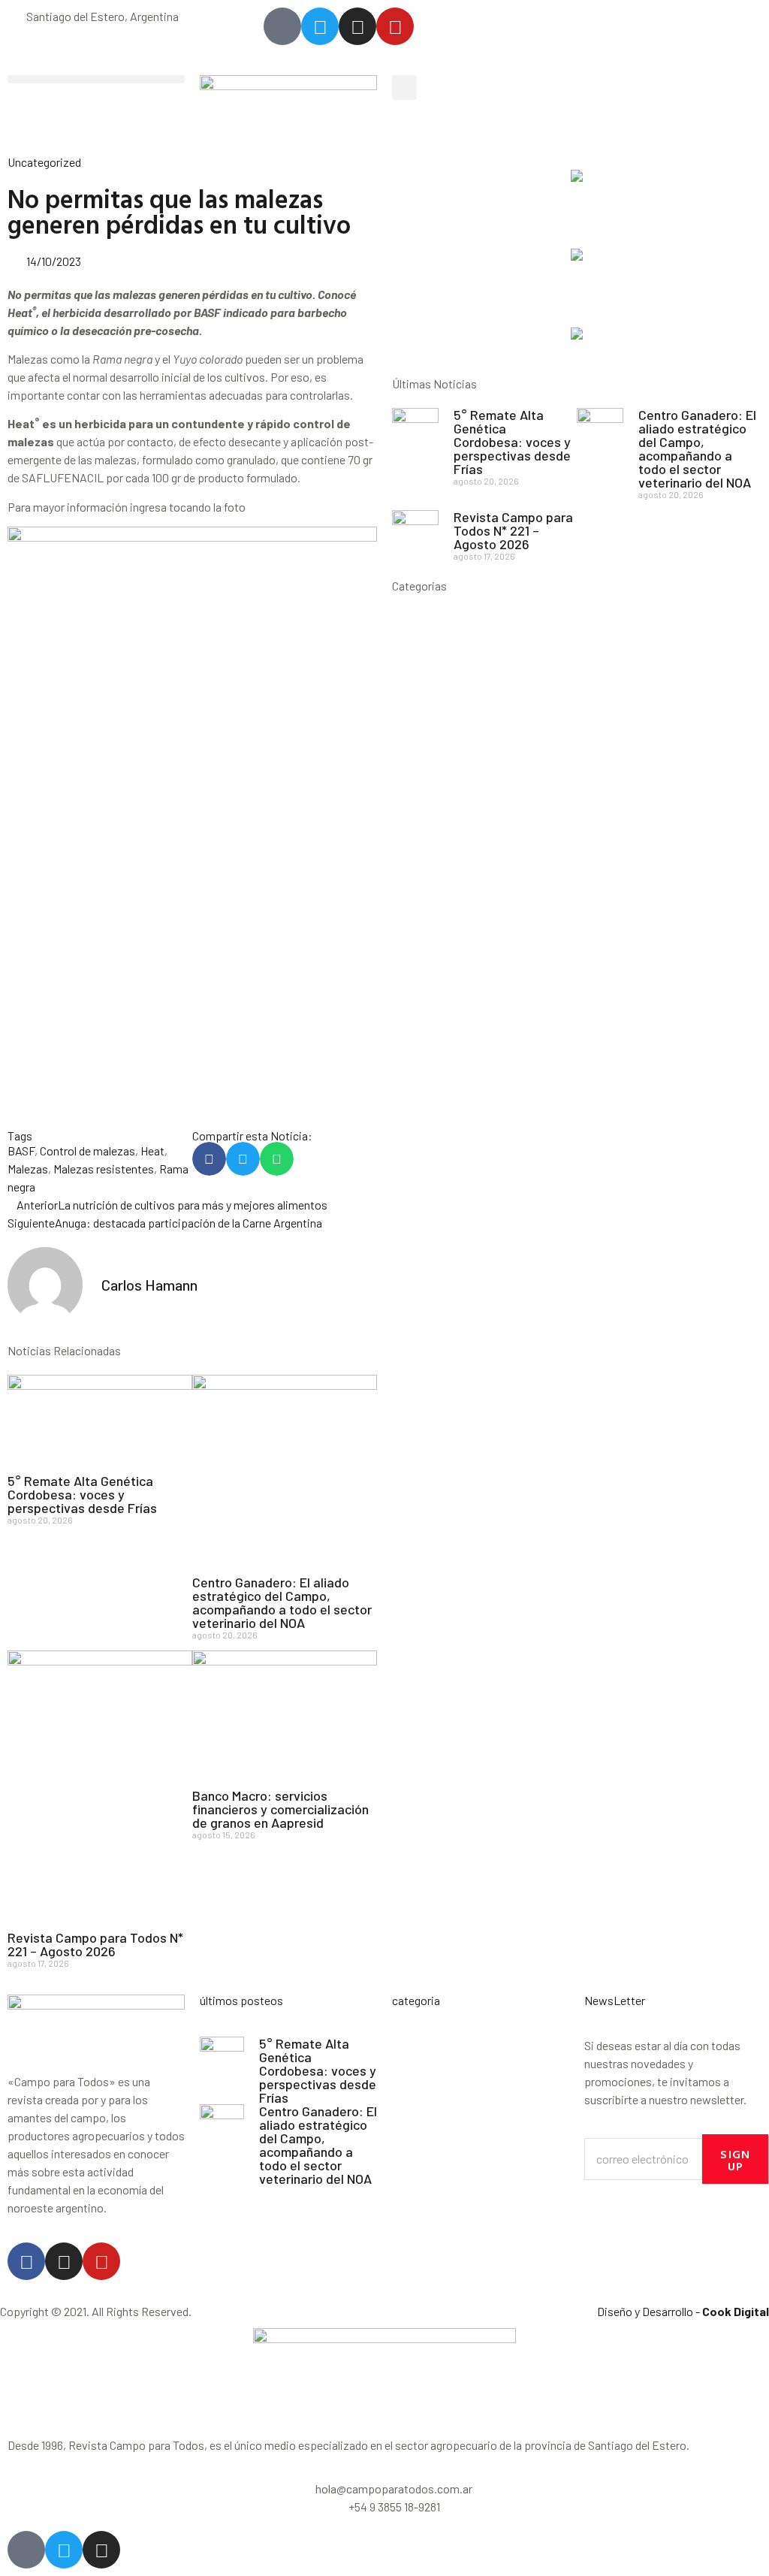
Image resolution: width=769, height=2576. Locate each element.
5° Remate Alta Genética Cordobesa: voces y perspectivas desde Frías (82, 1494)
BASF (21, 1151)
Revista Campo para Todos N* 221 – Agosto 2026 (95, 1944)
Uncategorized (44, 162)
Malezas (28, 1169)
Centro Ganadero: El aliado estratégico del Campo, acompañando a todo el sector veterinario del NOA (282, 1602)
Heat (152, 1151)
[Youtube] (101, 2261)
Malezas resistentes (104, 1169)
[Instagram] (64, 2261)
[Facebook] (26, 2261)
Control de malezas (87, 1151)
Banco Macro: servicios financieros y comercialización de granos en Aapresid (280, 1809)
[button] (96, 79)
